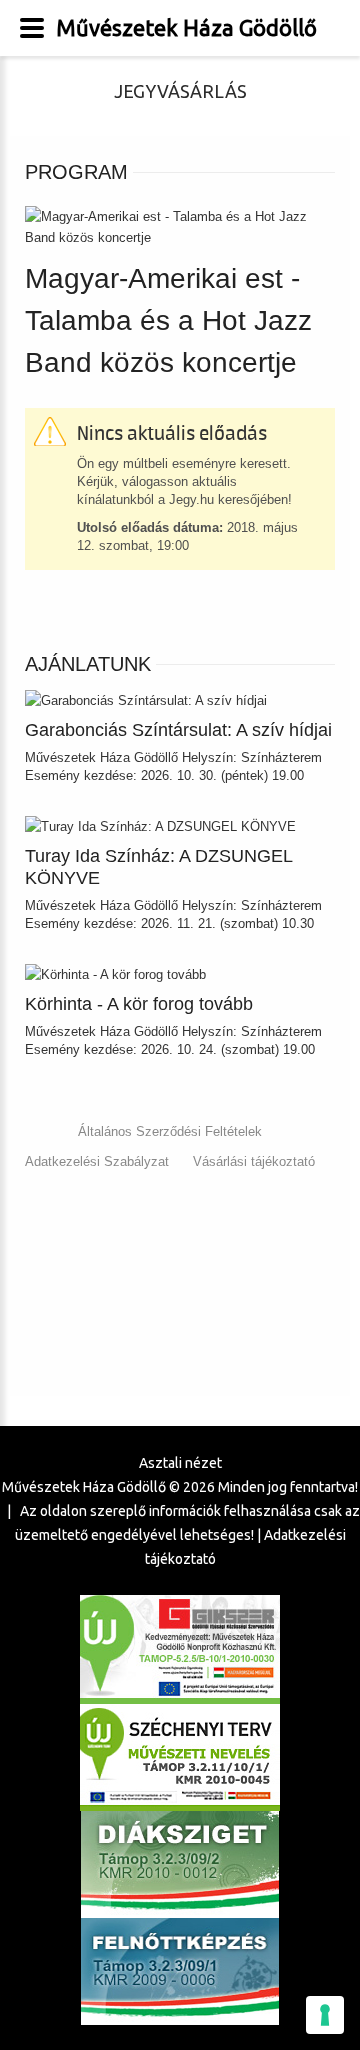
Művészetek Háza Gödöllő (186, 27)
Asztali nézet (180, 1463)
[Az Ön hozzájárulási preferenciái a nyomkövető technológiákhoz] (325, 2015)
